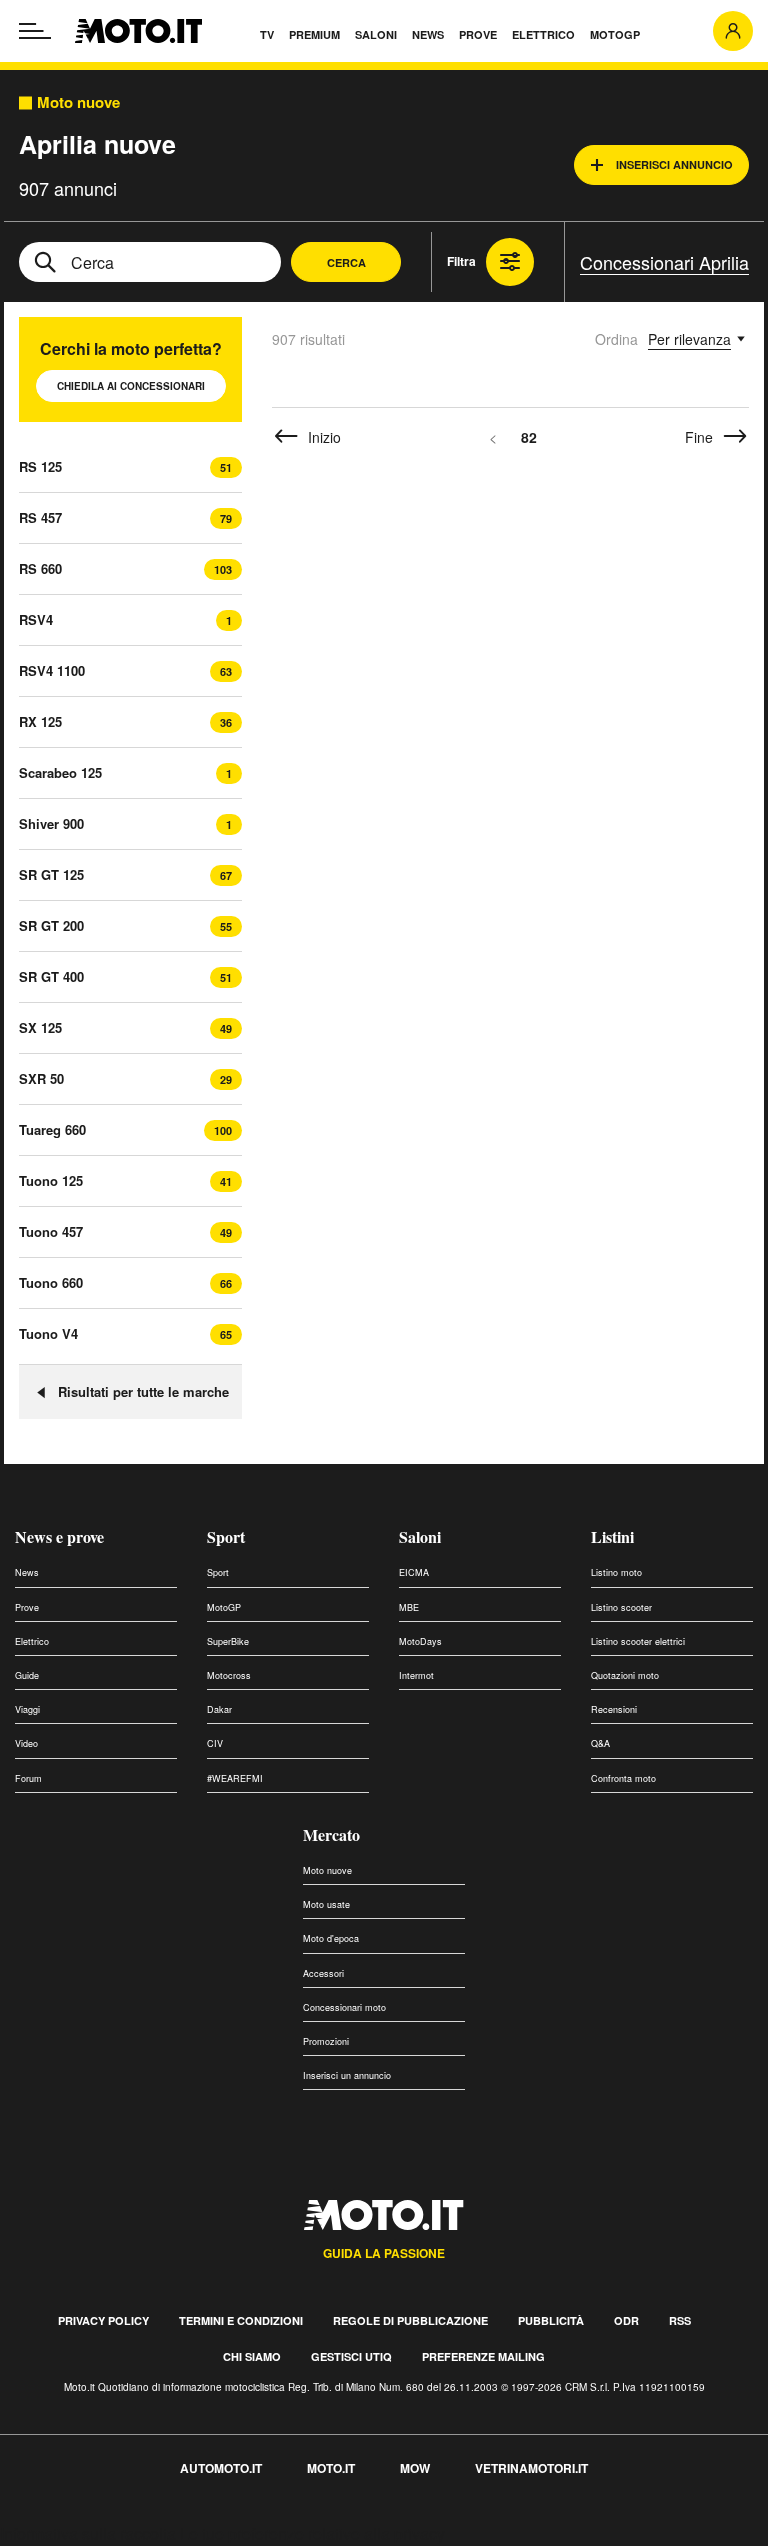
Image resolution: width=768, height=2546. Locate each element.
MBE (409, 1607)
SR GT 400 (51, 976)
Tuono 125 (51, 1180)
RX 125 (40, 721)
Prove (27, 1607)
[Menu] (35, 31)
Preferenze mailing (483, 2356)
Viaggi (27, 1709)
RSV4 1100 (52, 670)
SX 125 (40, 1027)
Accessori (323, 1973)
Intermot (416, 1675)
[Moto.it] (138, 31)
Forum (28, 1778)
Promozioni (326, 2041)
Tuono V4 (48, 1333)
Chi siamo (252, 2356)
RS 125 (40, 466)
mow (415, 2468)
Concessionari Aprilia (664, 262)
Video (26, 1743)
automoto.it (221, 2468)
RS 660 (40, 568)
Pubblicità (551, 2320)
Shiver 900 (51, 823)
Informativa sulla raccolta (88, 2533)
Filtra (461, 261)
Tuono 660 (51, 1282)
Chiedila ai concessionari (131, 386)
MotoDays (420, 1641)
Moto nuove (78, 102)
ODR (626, 2320)
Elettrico (32, 1641)
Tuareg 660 (52, 1129)
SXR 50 (41, 1078)
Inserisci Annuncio (674, 164)
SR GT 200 (51, 925)
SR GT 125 (51, 874)
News (27, 1572)
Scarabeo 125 (60, 772)
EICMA (414, 1572)
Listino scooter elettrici (638, 1641)
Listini (612, 1536)
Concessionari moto (344, 2007)
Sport (226, 1536)
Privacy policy (103, 2320)
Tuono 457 (51, 1231)
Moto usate (326, 1904)
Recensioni (614, 1709)
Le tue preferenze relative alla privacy (312, 2533)
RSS (680, 2320)
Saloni (420, 1536)
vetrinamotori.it (531, 2468)
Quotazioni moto (625, 1675)
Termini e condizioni (241, 2320)
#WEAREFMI (235, 1778)
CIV (215, 1743)
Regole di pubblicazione (410, 2320)
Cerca (346, 262)
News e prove (59, 1536)
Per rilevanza (689, 339)
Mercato (331, 1834)
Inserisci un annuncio (347, 2075)
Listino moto (616, 1572)
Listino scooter (621, 1607)
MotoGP (224, 1607)
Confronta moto (623, 1778)
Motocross (229, 1675)
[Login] (733, 31)
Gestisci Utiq (351, 2356)
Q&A (600, 1743)
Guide (27, 1675)
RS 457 (40, 517)
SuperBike (228, 1641)
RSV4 (36, 619)
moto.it (331, 2468)
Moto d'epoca (331, 1938)
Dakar (219, 1709)
